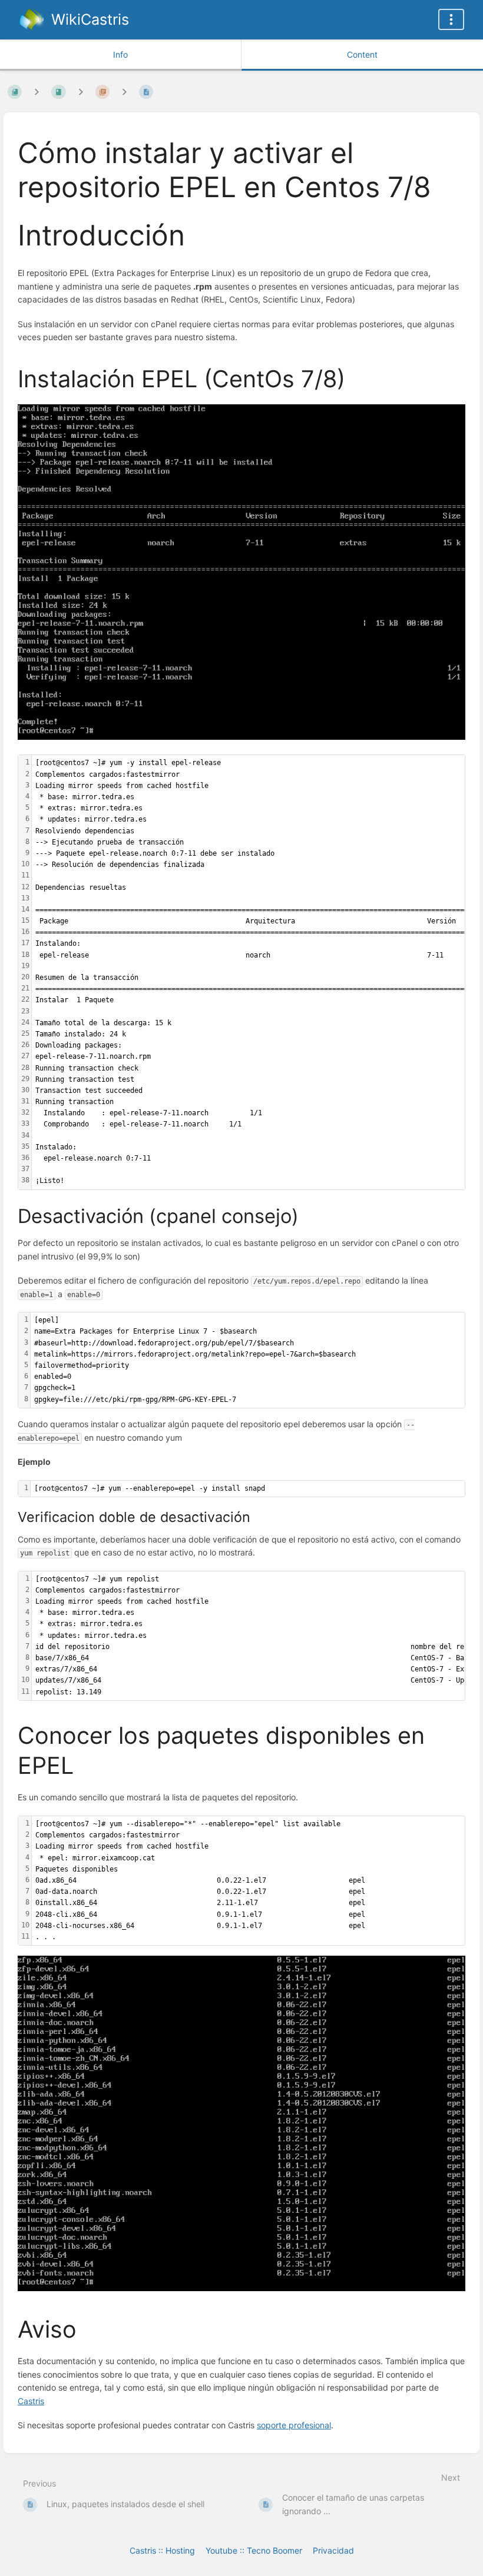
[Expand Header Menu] (451, 19)
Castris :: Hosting (162, 2550)
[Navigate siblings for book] (37, 92)
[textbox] (248, 1360)
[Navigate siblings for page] (124, 92)
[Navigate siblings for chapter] (81, 92)
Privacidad (333, 2550)
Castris (31, 2401)
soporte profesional (294, 2425)
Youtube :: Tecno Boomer (254, 2550)
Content (362, 54)
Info (120, 54)
